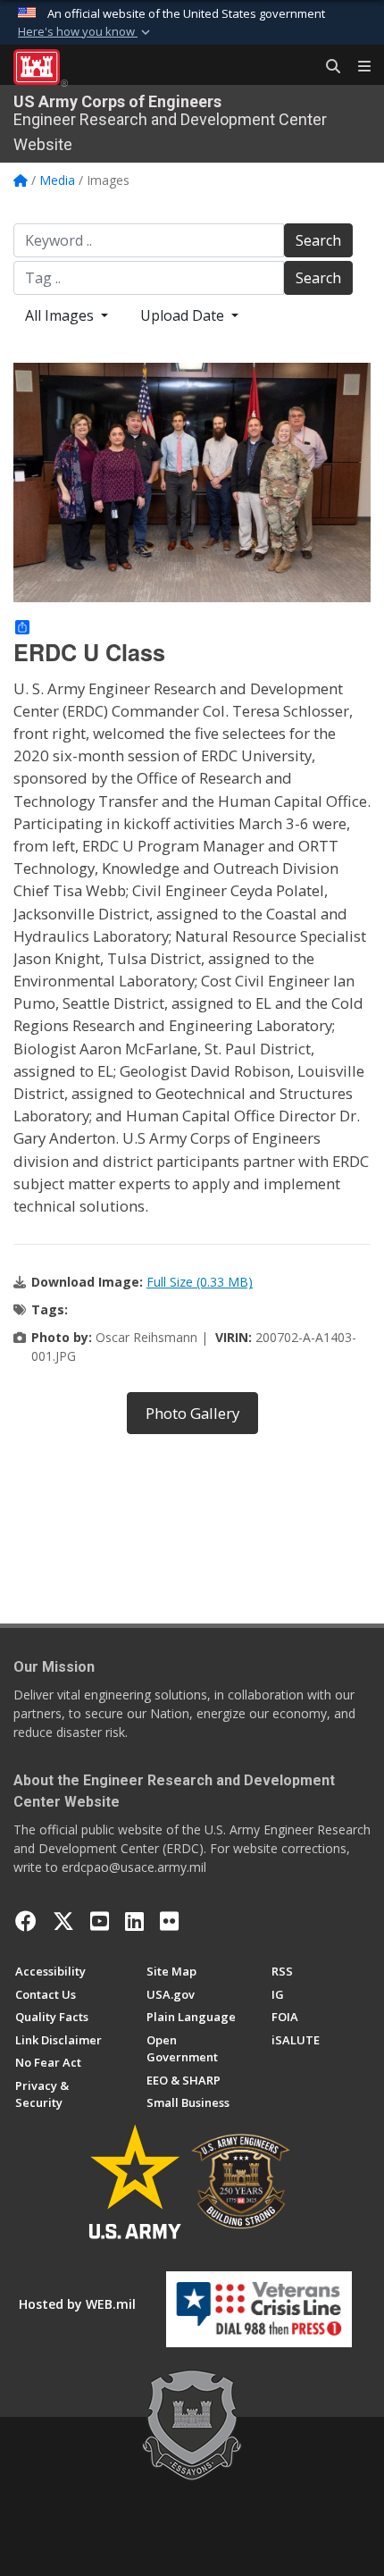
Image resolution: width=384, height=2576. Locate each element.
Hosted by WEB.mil (77, 2304)
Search (318, 240)
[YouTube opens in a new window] (100, 1921)
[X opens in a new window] (63, 1921)
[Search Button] (327, 67)
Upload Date (184, 315)
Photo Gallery (192, 1413)
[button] (86, 32)
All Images (61, 315)
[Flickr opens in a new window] (169, 1921)
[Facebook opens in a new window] (26, 1921)
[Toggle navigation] (357, 67)
